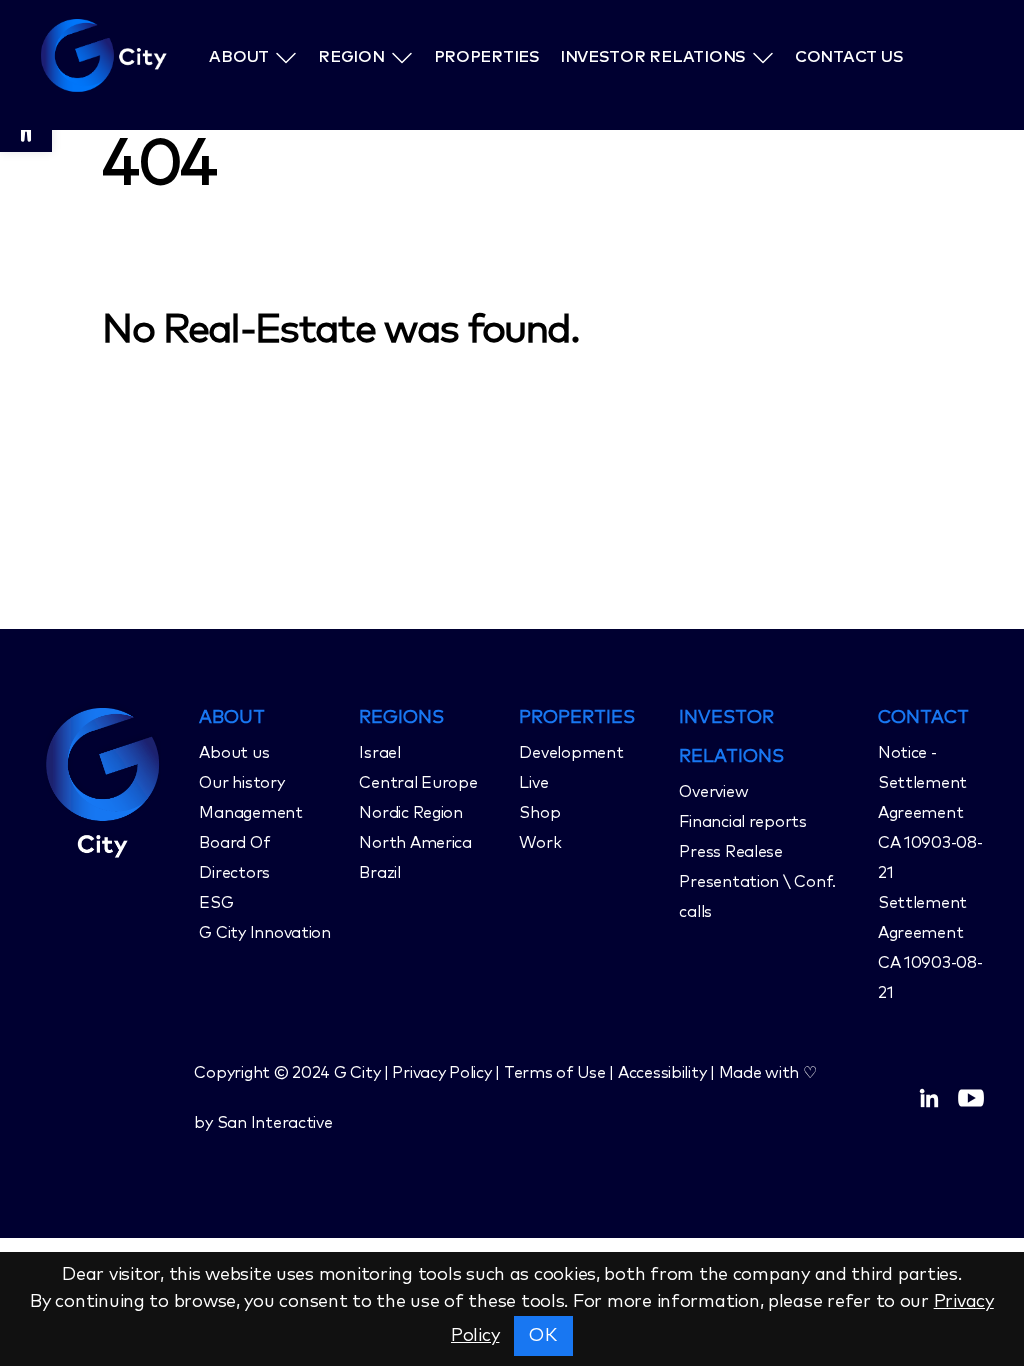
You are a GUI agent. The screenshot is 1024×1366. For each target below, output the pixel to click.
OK (543, 1336)
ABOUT (232, 718)
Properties (488, 57)
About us (234, 753)
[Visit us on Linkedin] (929, 1098)
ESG (216, 903)
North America (415, 843)
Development (571, 753)
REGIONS (401, 718)
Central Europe (418, 783)
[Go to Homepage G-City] (112, 780)
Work (540, 843)
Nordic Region (411, 813)
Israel (379, 753)
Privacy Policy (441, 1073)
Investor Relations (669, 57)
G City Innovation (264, 933)
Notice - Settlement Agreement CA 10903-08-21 (930, 813)
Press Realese (731, 852)
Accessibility (662, 1073)
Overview (713, 792)
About (242, 57)
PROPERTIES (577, 718)
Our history (241, 783)
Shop (539, 813)
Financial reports (742, 822)
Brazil (379, 873)
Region (352, 57)
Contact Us (863, 57)
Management (250, 813)
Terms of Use (555, 1073)
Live (533, 783)
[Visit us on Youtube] (971, 1098)
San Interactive (275, 1123)
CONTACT (923, 718)
